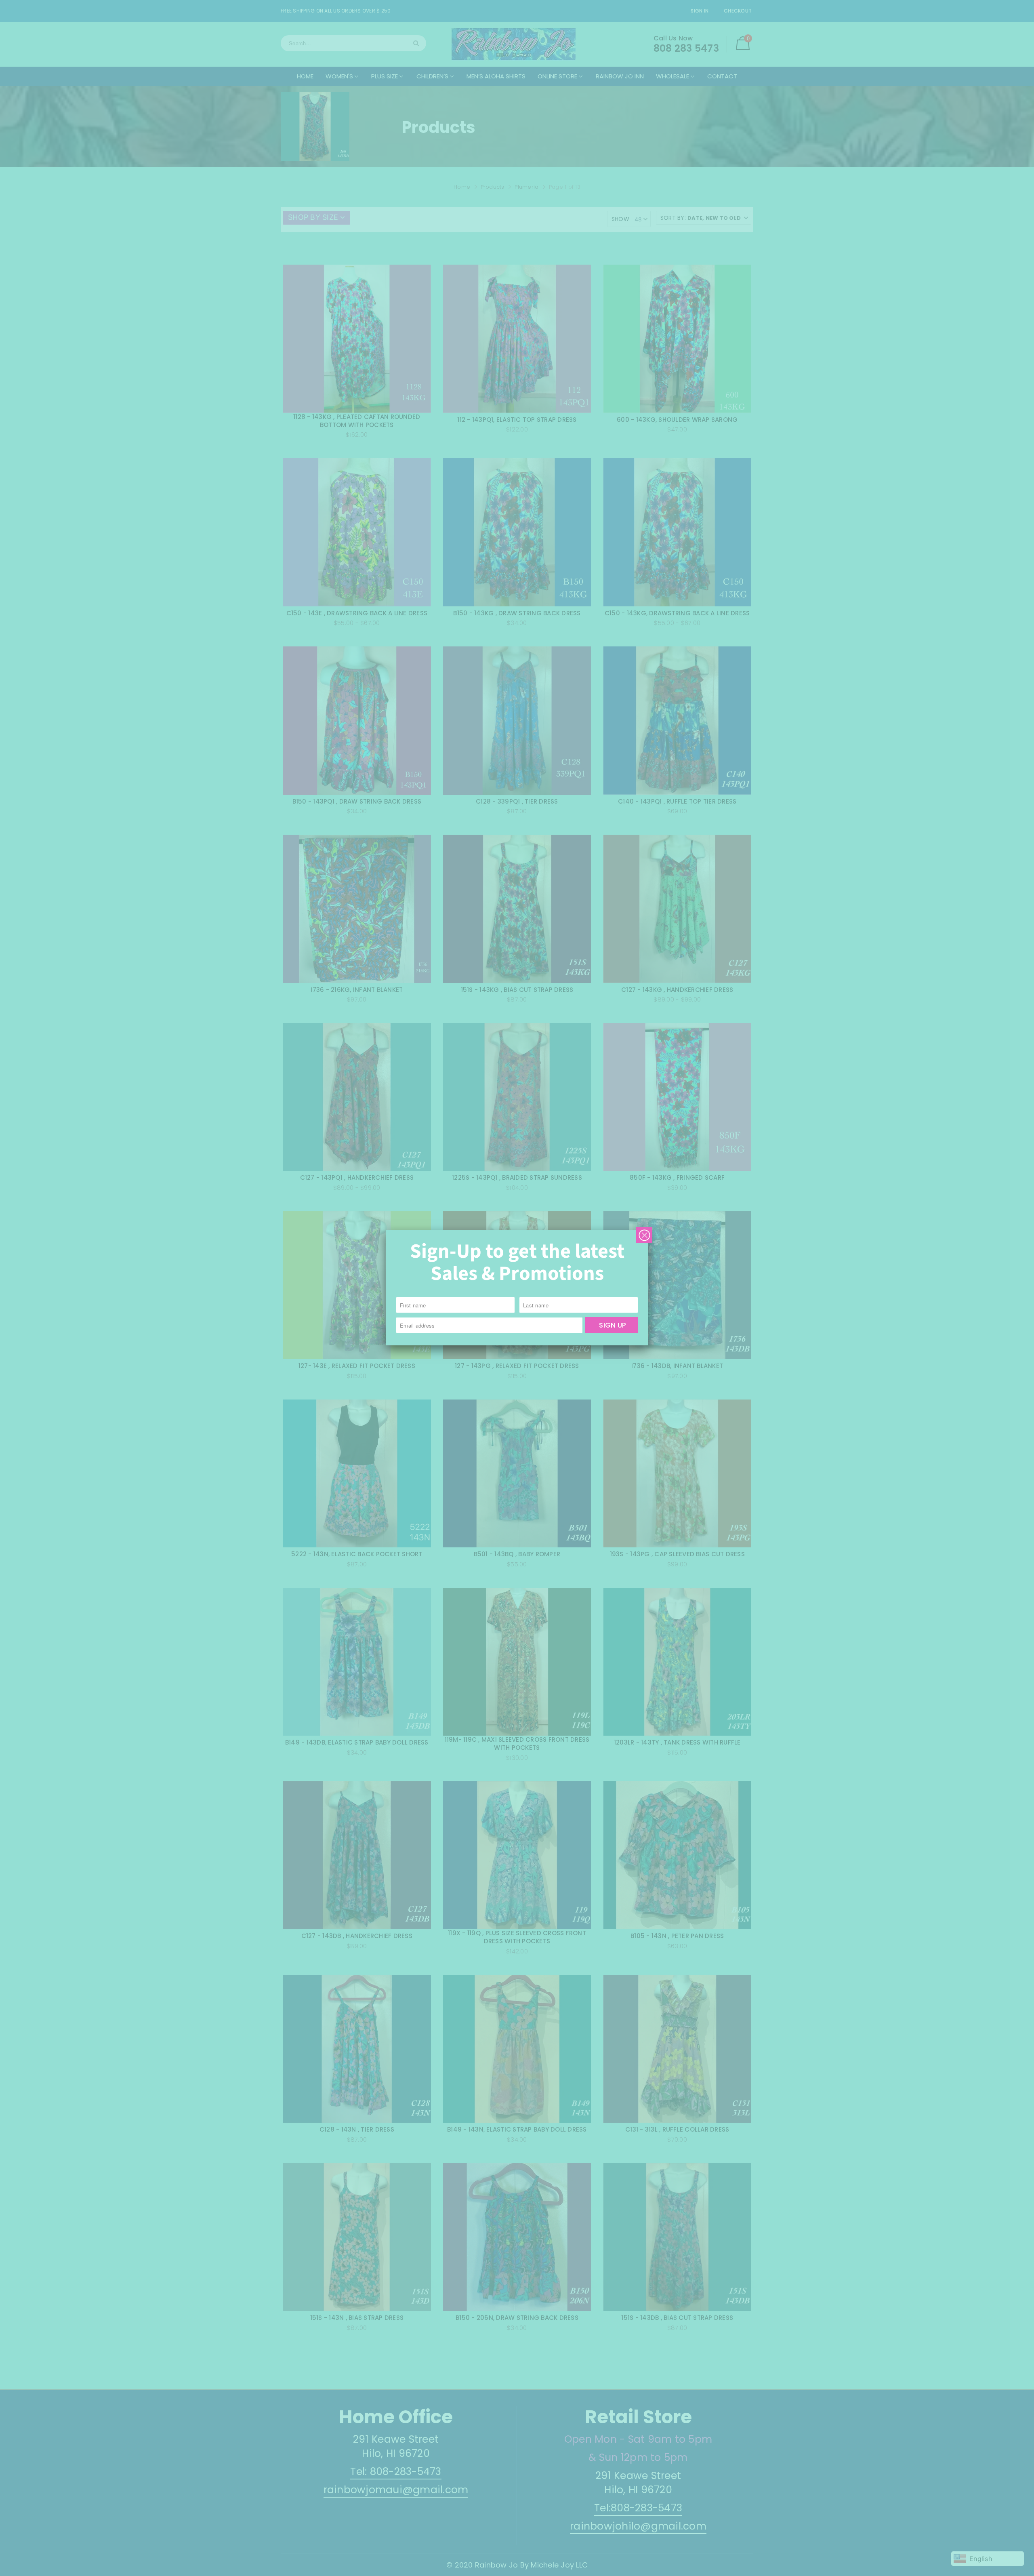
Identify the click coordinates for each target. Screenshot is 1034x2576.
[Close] (644, 1235)
